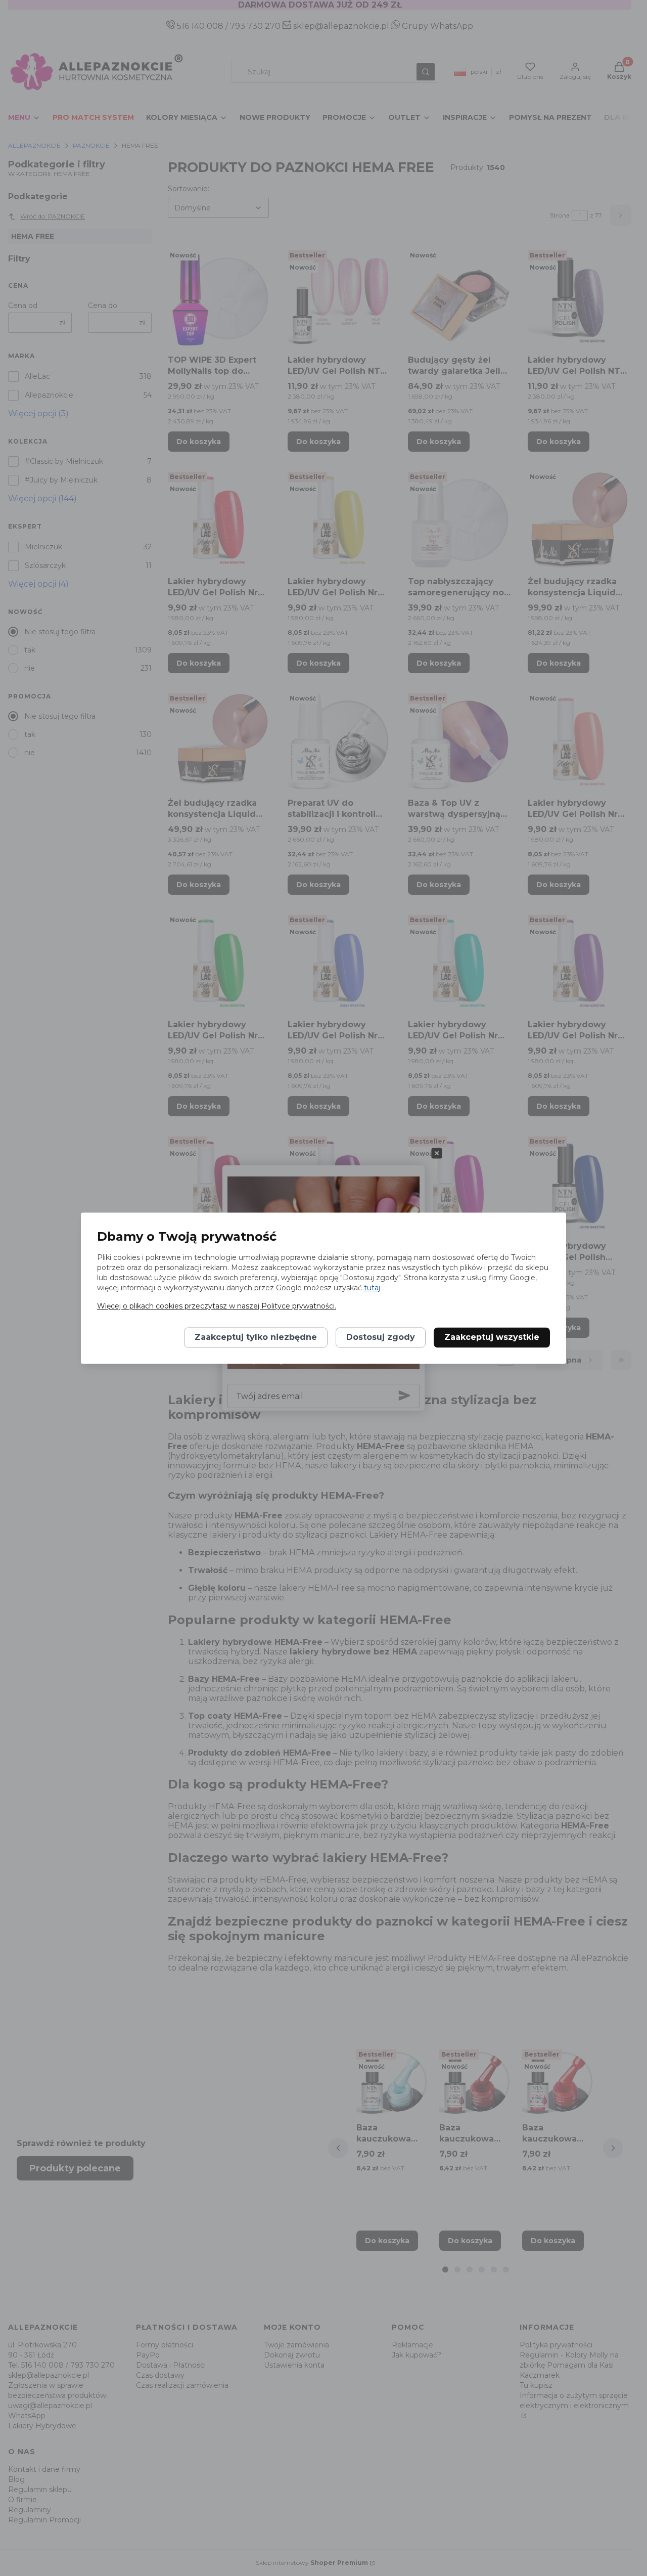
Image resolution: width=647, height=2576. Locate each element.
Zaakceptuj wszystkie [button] (492, 1337)
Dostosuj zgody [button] (381, 1337)
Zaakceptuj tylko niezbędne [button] (256, 1337)
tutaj (372, 1288)
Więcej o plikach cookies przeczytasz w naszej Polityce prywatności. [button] (217, 1306)
